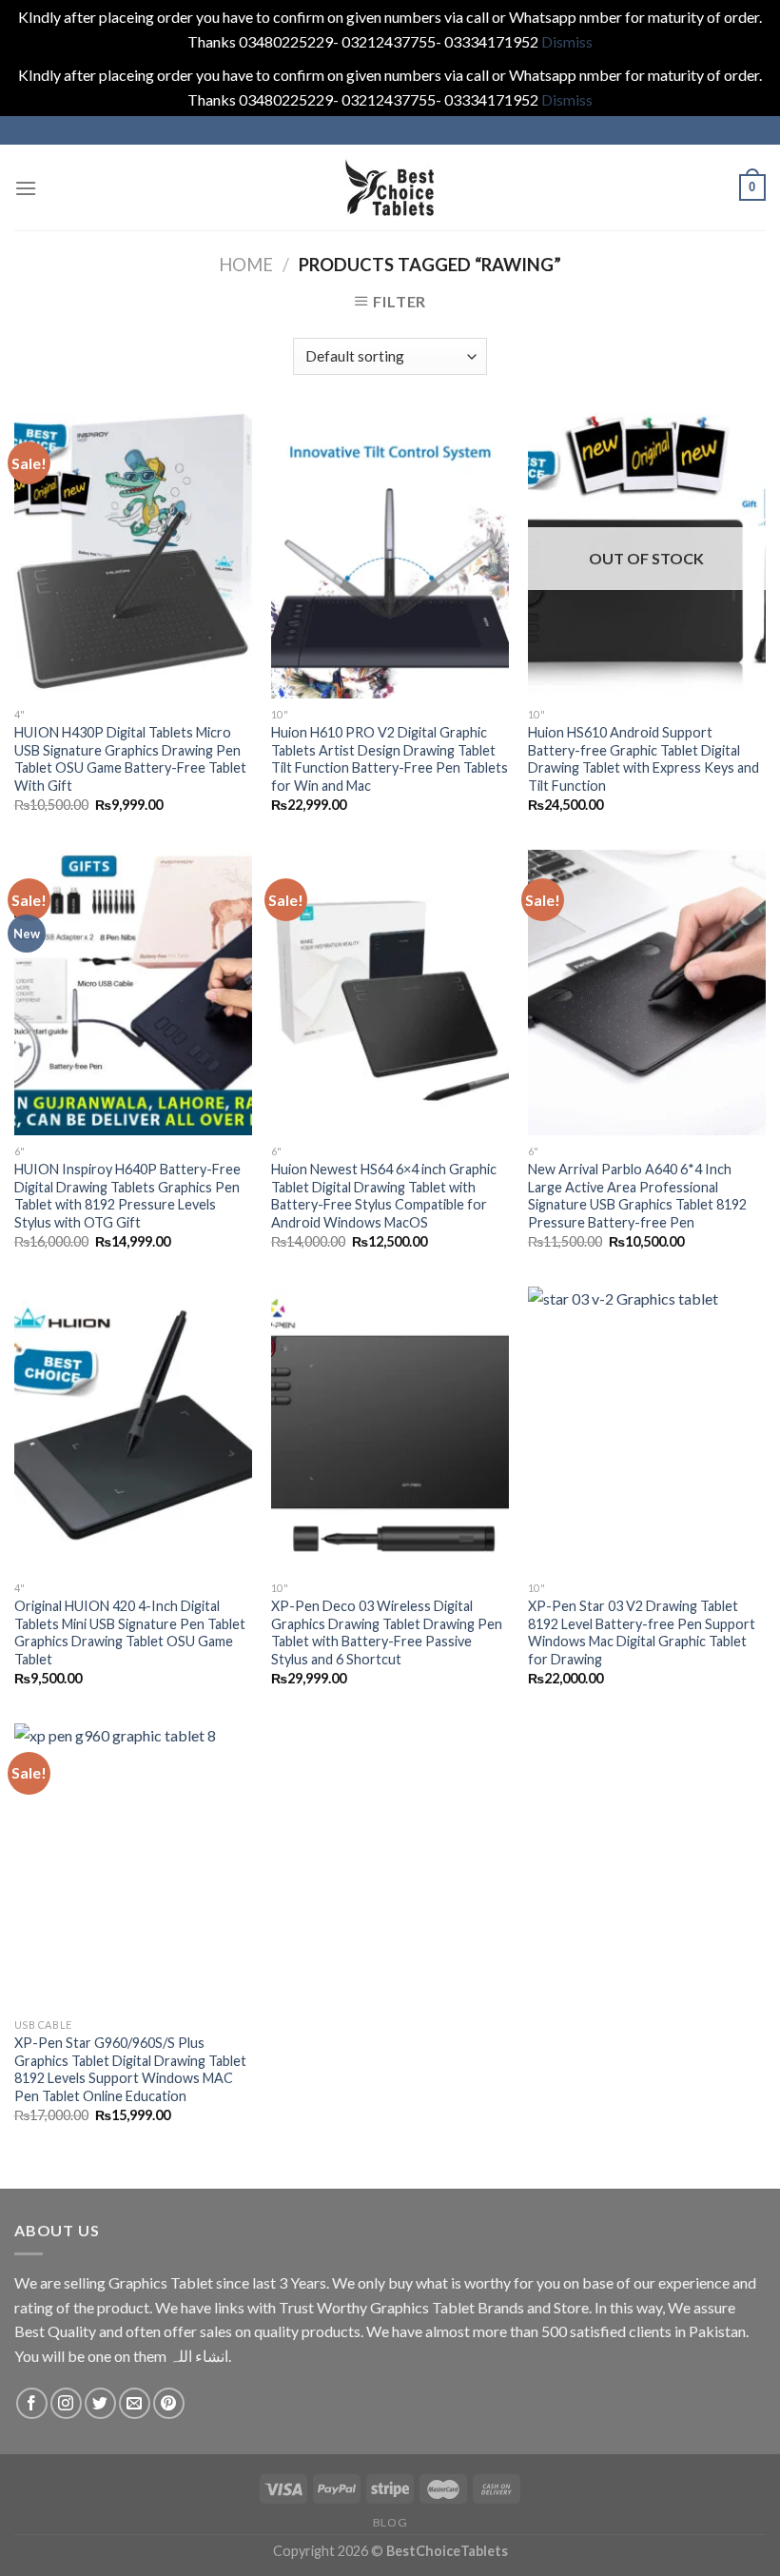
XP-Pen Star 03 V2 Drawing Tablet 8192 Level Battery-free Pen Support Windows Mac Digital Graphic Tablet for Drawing (642, 1632)
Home (246, 265)
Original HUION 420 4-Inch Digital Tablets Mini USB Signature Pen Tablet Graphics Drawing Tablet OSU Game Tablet (130, 1632)
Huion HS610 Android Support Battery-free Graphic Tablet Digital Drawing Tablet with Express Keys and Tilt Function (643, 759)
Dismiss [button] (567, 41)
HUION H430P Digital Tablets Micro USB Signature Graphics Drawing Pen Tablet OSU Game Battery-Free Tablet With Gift (130, 759)
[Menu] (26, 188)
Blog (390, 2522)
